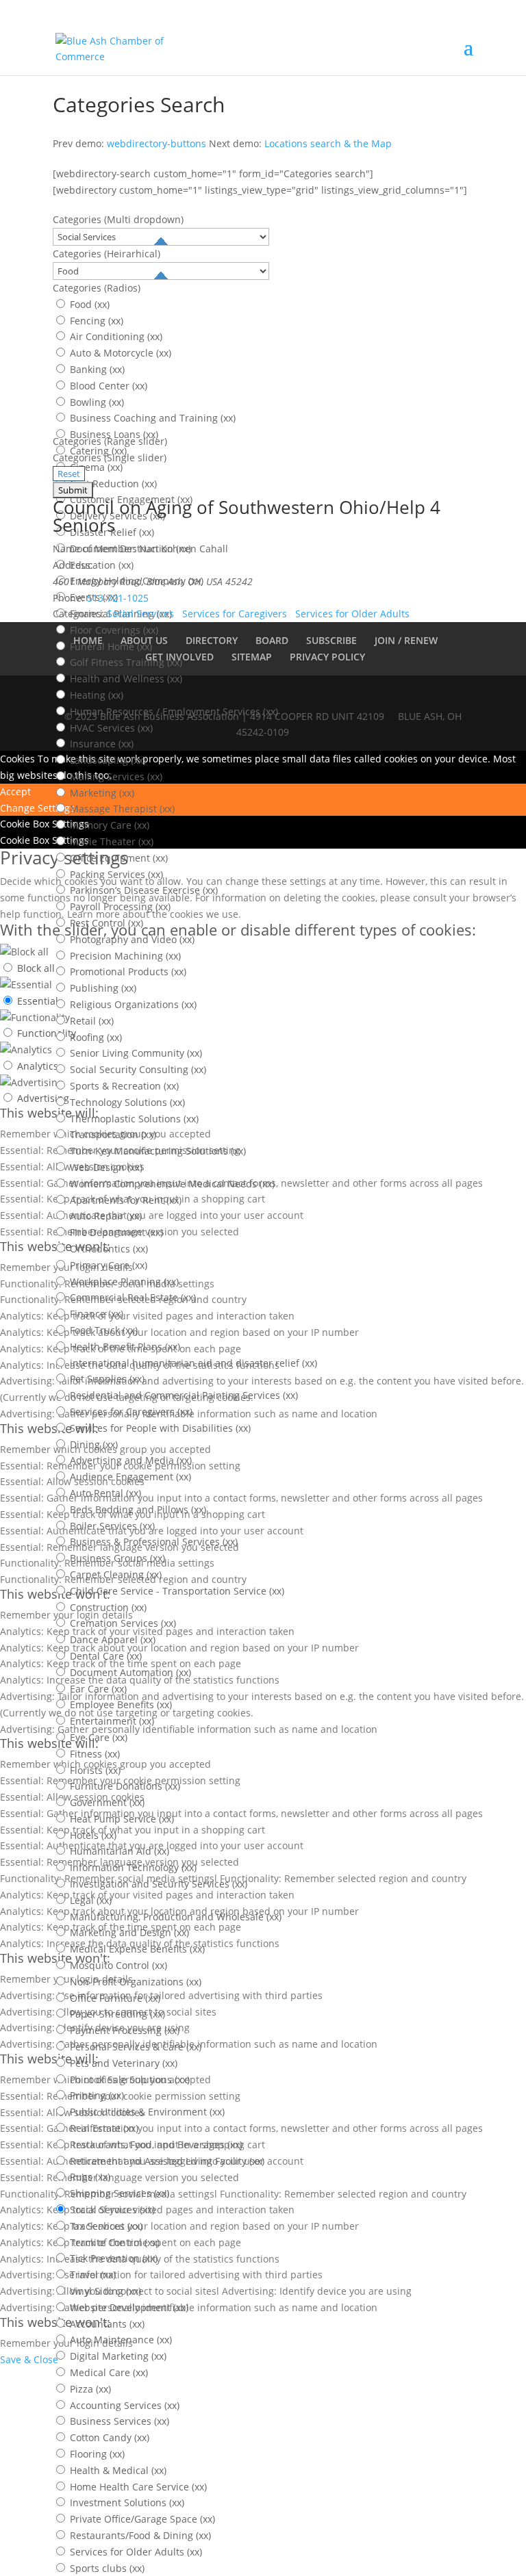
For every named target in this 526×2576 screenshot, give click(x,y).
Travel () (91, 2275)
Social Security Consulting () (137, 1069)
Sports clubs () (106, 2568)
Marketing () (101, 793)
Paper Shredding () (116, 2014)
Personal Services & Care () (134, 2047)
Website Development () (128, 2307)
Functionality (47, 1033)
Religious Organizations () (132, 1004)
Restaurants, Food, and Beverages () (155, 2144)
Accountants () (106, 2324)
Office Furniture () (114, 1998)
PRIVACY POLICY (327, 657)
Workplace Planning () (123, 1281)
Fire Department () (115, 1232)
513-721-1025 (118, 598)
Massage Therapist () (121, 809)
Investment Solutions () (126, 2502)
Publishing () (102, 988)
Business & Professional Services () (152, 1542)
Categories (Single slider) (110, 458)
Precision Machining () (124, 956)
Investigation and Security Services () (157, 1884)
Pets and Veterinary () (122, 2063)
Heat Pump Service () (121, 1819)
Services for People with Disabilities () (159, 1428)
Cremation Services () (122, 1623)
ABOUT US (144, 640)
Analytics (38, 1066)
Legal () (89, 1900)
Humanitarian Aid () (118, 1851)
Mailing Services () (115, 776)
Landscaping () (107, 760)
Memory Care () (108, 825)
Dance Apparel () (111, 1639)
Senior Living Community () (135, 1053)
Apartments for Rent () (124, 1200)
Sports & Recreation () (123, 1086)
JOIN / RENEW (406, 640)
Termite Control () (113, 2242)
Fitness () (93, 1754)
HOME (88, 640)
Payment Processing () (123, 2030)
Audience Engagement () (129, 1477)
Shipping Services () (118, 2193)
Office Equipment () (117, 858)
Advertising (43, 1098)
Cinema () (95, 467)
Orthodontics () (108, 1249)
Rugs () (89, 2177)
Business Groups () (116, 1558)
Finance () (95, 1314)
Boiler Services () (111, 1526)
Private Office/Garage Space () (141, 2519)
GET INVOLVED (179, 657)
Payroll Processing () (119, 906)
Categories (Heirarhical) (107, 254)
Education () (100, 565)
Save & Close (29, 2359)
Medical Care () (108, 2372)
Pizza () (89, 2389)
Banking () (96, 369)
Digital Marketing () (117, 2356)
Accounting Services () (123, 2405)
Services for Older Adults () (135, 2552)
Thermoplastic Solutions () (133, 1119)
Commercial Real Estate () (131, 1297)
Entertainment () (111, 1721)
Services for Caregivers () (130, 1412)
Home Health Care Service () (137, 2487)
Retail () (90, 1021)
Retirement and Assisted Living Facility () (166, 2161)
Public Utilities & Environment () (146, 2112)
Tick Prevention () (112, 2258)
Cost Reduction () (112, 484)
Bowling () (96, 402)
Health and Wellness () (125, 679)
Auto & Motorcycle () (119, 353)
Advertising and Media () (129, 1460)
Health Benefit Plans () (124, 1347)
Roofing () (95, 1037)
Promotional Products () (127, 971)
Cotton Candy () (108, 2437)
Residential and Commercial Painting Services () (183, 1395)
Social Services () (111, 2210)
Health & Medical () (117, 2470)
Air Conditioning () (115, 336)
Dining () (92, 1444)
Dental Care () (104, 1656)
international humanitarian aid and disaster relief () (192, 1363)
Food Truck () (102, 1330)
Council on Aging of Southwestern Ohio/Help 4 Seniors (247, 516)
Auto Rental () (104, 1493)
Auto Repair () (104, 1216)
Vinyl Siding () (104, 2291)
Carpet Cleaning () (114, 1574)
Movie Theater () (110, 841)
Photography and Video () (131, 939)
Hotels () (92, 1835)
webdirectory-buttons (156, 143)
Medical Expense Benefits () (136, 1949)
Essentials (40, 1001)
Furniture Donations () (124, 1786)
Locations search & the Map (328, 143)
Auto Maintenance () (120, 2340)
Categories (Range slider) (110, 441)
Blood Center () (107, 386)
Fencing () (95, 321)
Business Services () (118, 2421)
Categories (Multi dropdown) (118, 219)
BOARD (272, 640)
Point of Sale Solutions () (128, 2079)
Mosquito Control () (117, 1965)
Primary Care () (107, 1265)
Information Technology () (132, 1867)
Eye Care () (97, 1737)
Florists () (94, 1770)
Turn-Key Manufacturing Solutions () (156, 1151)
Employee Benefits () (120, 1704)
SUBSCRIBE (331, 640)
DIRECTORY (212, 640)
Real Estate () (103, 2128)
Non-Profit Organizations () (134, 1982)
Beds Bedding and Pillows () (137, 1509)
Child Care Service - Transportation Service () (176, 1591)
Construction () (107, 1607)
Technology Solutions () (126, 1102)
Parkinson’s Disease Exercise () (142, 890)
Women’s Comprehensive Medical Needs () (171, 1184)
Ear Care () (97, 1689)
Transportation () (112, 1134)
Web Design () (105, 1167)
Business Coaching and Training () (151, 418)
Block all (36, 968)
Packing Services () (115, 874)
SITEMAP (252, 657)
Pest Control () (105, 923)
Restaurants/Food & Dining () (139, 2535)
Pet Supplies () (106, 1379)
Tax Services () (105, 2226)
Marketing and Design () (128, 1932)
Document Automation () (129, 1672)
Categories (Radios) (97, 288)
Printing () (96, 2095)
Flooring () (96, 2454)
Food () (88, 304)
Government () (106, 1802)
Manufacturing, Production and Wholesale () (174, 1917)
